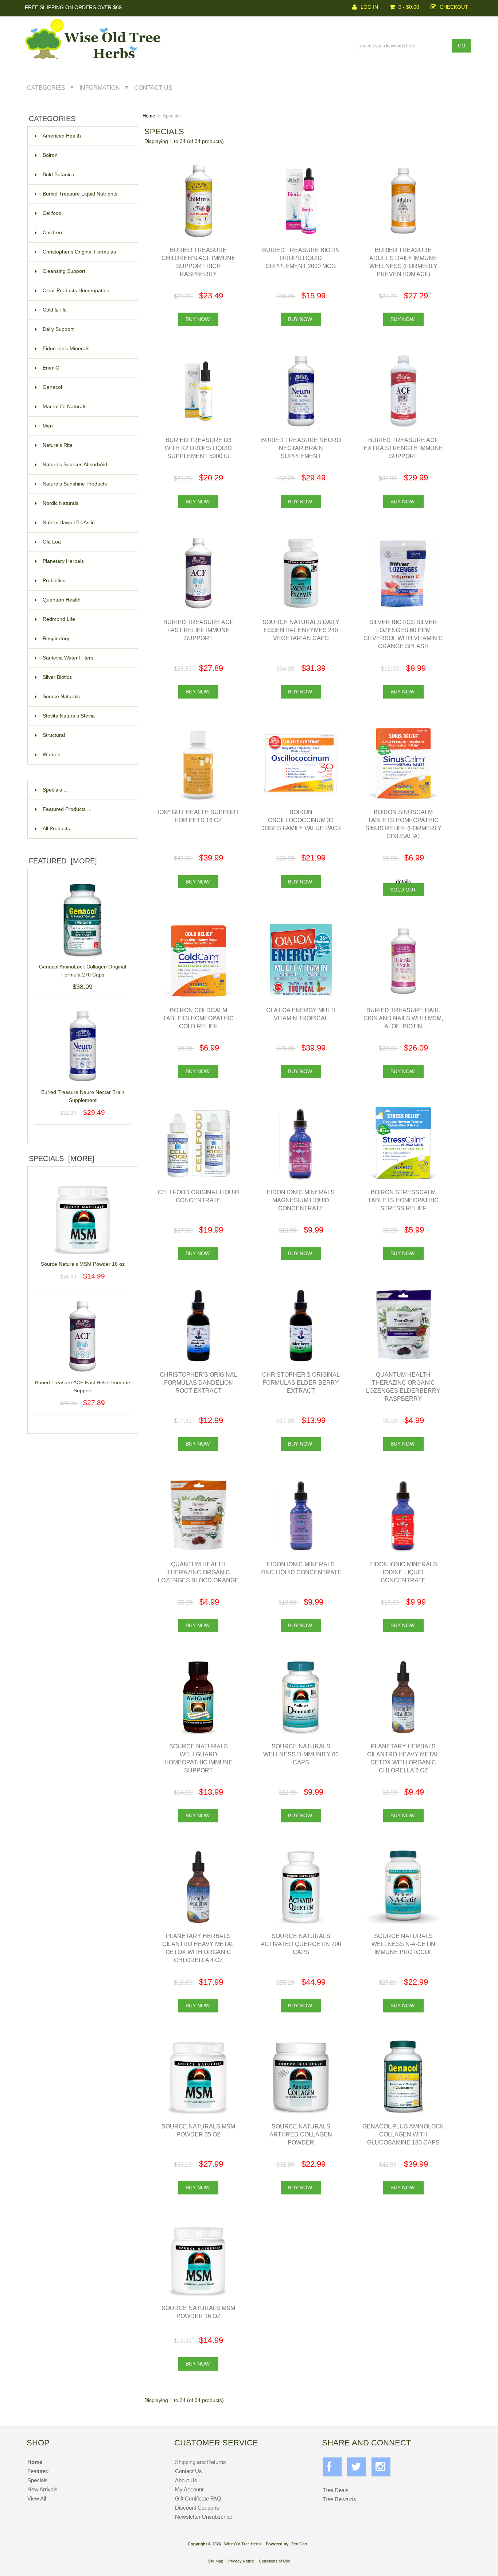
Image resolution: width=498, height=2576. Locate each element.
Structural (54, 735)
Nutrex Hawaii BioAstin (69, 523)
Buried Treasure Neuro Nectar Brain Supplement (83, 1096)
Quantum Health (62, 600)
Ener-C (51, 368)
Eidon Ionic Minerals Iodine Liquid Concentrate (403, 1572)
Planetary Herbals (63, 561)
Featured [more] (63, 861)
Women (52, 755)
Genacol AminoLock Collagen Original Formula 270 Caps (83, 971)
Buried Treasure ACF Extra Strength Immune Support (403, 448)
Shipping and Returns (201, 2462)
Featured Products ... (67, 809)
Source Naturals (61, 697)
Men (48, 426)
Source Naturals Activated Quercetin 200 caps (301, 1944)
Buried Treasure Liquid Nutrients (80, 194)
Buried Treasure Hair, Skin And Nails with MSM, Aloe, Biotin (403, 1018)
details (403, 881)
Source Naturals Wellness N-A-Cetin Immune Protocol (403, 1944)
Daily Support (58, 329)
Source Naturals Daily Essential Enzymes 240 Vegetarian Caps (301, 630)
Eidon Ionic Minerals (66, 349)
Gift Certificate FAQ (198, 2498)
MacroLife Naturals (65, 407)
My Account (189, 2489)
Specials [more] (62, 1159)
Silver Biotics (57, 677)
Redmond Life (59, 619)
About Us (186, 2480)
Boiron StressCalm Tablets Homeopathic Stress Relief (403, 1200)
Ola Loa (52, 542)
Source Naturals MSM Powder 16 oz (83, 1264)
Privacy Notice (241, 2561)
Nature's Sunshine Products (75, 484)
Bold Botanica (59, 175)
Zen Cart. (300, 2544)
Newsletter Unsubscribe (204, 2517)
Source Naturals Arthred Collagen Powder (301, 2134)
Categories (46, 88)
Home (149, 116)
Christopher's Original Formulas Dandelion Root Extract (199, 1382)
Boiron (50, 155)
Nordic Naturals (61, 503)
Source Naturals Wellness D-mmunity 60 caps (301, 1754)
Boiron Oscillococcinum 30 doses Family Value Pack (301, 820)
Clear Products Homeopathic (76, 291)
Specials (38, 2480)
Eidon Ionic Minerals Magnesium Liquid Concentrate (301, 1200)
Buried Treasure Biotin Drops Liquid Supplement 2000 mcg (301, 258)
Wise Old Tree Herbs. (244, 2544)
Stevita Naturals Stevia (69, 716)
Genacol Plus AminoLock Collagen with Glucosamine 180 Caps (403, 2134)
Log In (369, 7)
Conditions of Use (275, 2561)
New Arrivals (42, 2489)
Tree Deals (336, 2490)
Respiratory (56, 639)
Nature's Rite (58, 445)
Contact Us (153, 88)
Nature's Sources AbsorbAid (75, 465)
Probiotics (54, 581)
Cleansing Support (64, 271)
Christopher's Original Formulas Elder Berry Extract (301, 1382)
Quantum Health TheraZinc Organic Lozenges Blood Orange (198, 1572)
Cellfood (52, 213)
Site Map (215, 2561)
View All (37, 2498)
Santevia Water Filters (68, 658)
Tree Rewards (339, 2499)
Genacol (52, 387)
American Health (62, 136)
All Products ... (59, 829)
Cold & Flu (55, 310)
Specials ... (55, 790)
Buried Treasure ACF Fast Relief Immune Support (83, 1387)
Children (52, 233)
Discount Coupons (197, 2508)
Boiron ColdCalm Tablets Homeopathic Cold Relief (198, 1018)
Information (100, 88)
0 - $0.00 (409, 7)
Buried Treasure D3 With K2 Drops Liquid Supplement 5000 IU (198, 448)
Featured (38, 2471)
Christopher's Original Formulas (79, 252)
